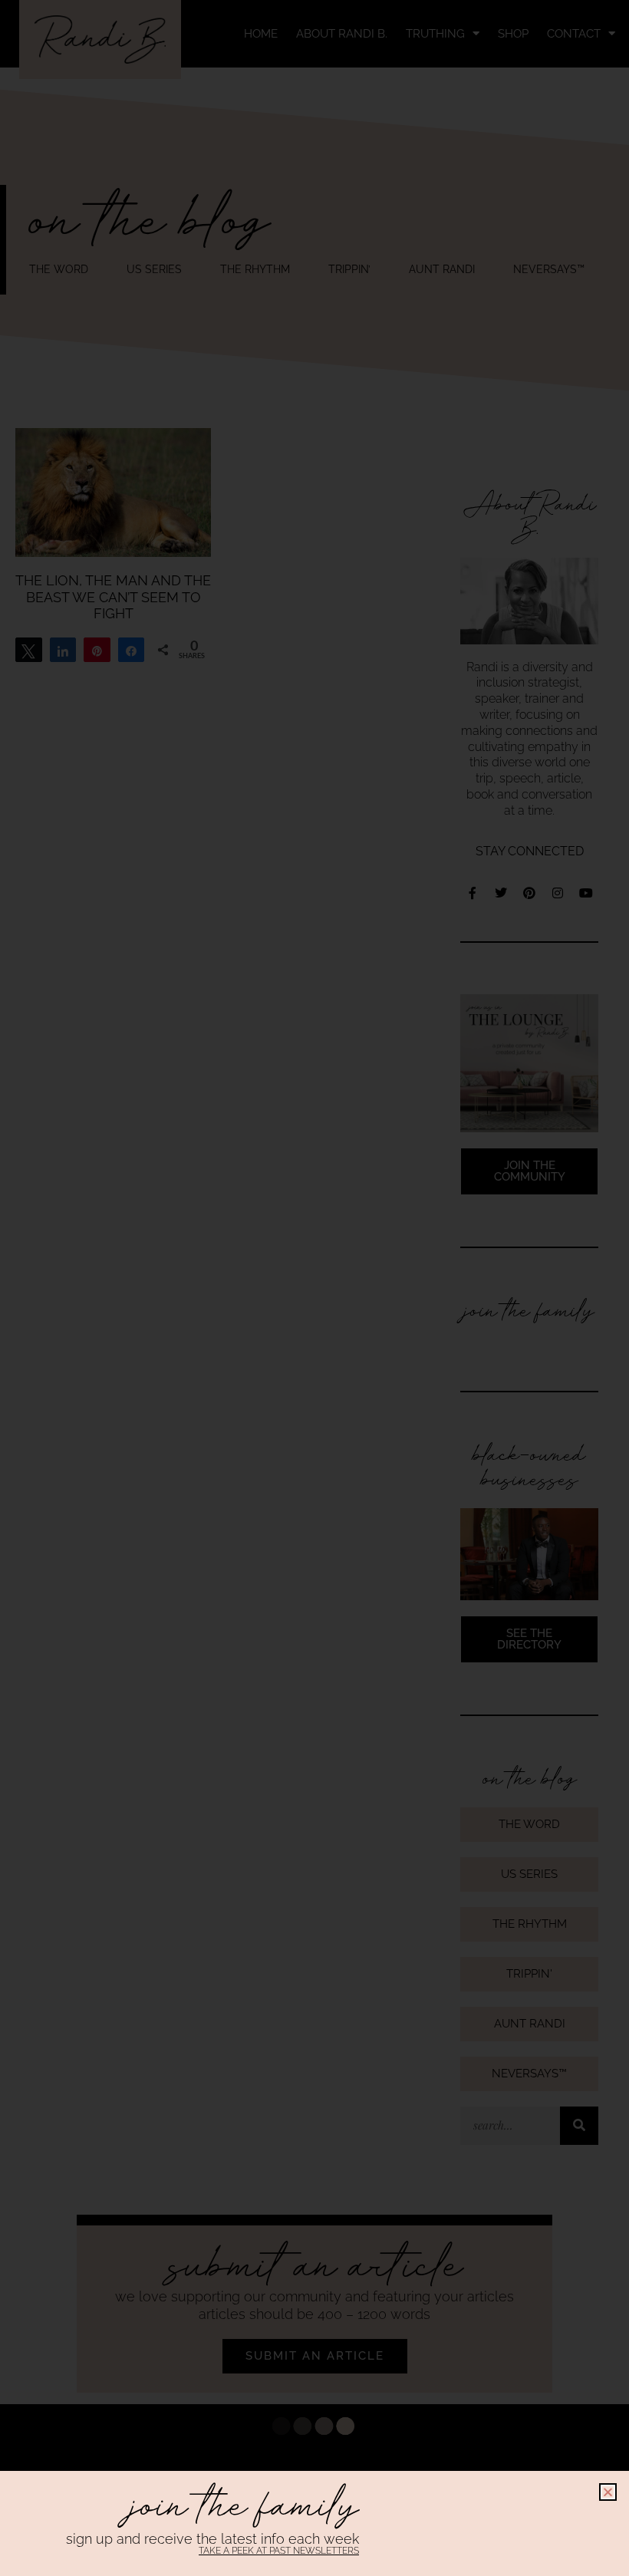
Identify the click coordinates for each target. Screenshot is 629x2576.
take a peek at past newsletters (279, 2551)
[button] (608, 2492)
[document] (314, 1288)
